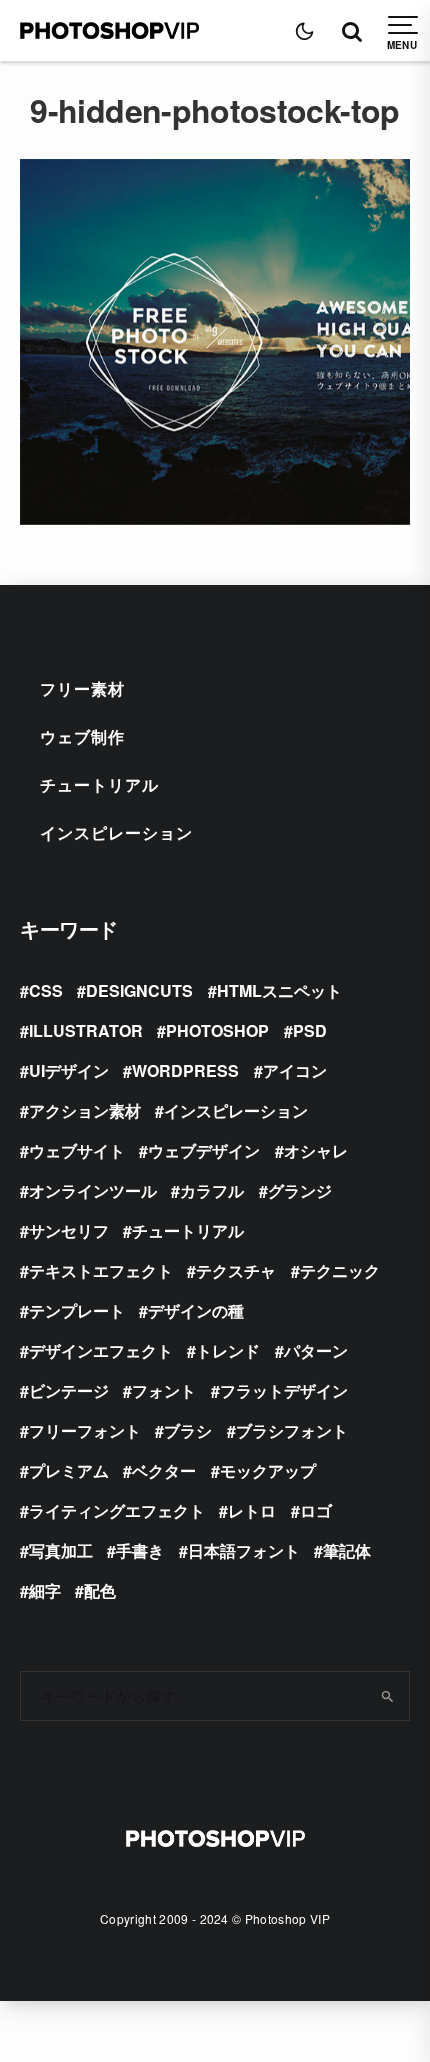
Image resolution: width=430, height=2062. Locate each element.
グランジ (300, 1190)
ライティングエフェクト (117, 1510)
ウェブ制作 (82, 736)
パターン (316, 1350)
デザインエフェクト (101, 1350)
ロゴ (316, 1510)
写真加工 (61, 1550)
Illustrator (86, 1030)
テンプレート (77, 1310)
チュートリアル (99, 784)
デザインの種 (196, 1310)
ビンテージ (69, 1390)
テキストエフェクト (101, 1270)
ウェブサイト (77, 1150)
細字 (45, 1590)
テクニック (340, 1270)
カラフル (212, 1190)
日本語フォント (244, 1550)
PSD (310, 1030)
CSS (46, 990)
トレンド (228, 1350)
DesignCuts (139, 990)
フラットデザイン (284, 1390)
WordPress (185, 1070)
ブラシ (188, 1430)
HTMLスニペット (279, 990)
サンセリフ (69, 1230)
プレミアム (69, 1470)
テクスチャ (236, 1270)
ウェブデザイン (204, 1150)
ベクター (164, 1470)
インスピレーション (116, 832)
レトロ (252, 1510)
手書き (140, 1550)
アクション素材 (85, 1110)
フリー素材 (82, 688)
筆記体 (347, 1550)
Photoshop (217, 1030)
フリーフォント (85, 1430)
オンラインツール (93, 1190)
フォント (164, 1390)
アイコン (295, 1070)
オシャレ (316, 1150)
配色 (100, 1590)
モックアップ (268, 1470)
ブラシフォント (292, 1430)
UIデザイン (69, 1070)
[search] (388, 1696)
